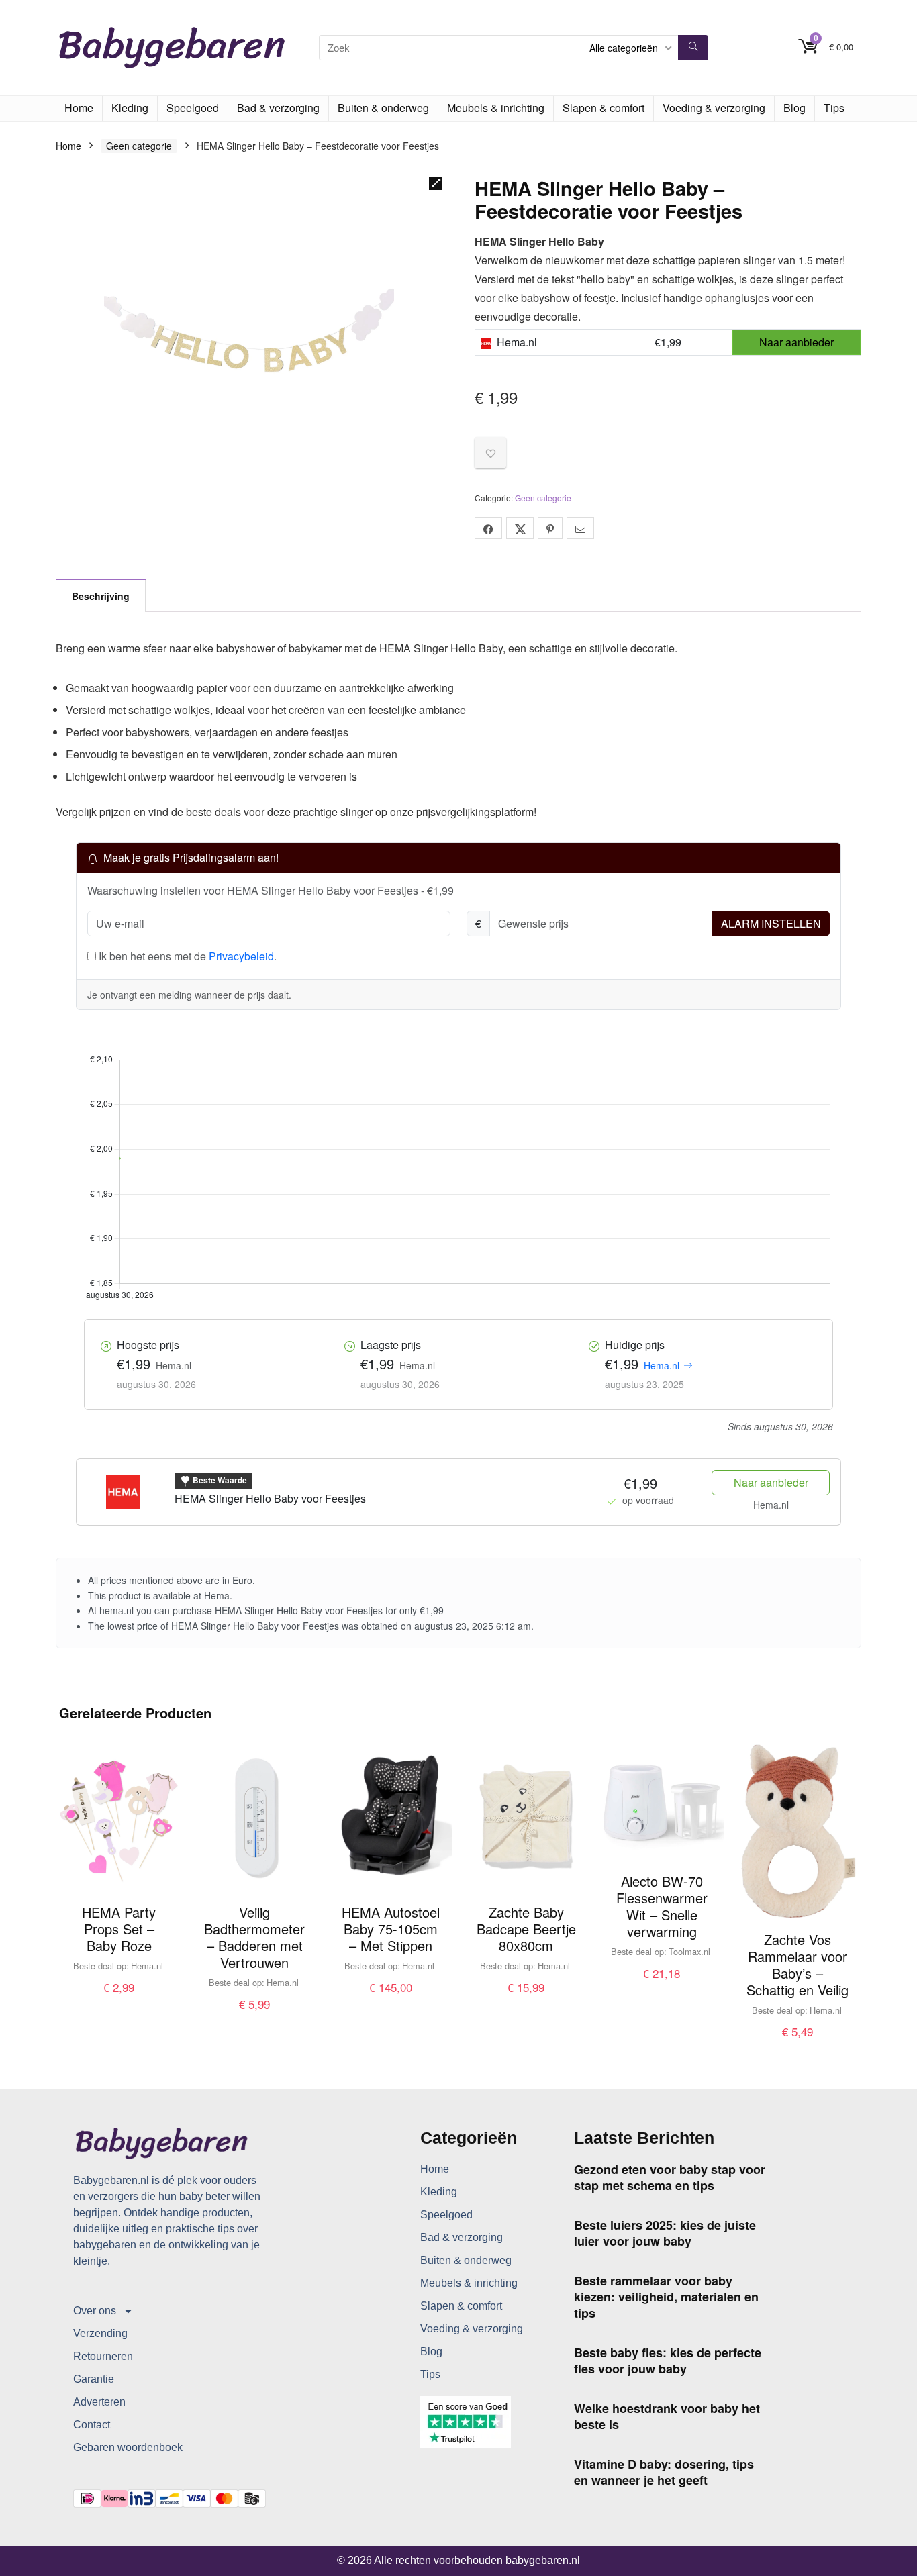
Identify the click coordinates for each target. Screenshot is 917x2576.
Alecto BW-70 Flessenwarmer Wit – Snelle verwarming (662, 1906)
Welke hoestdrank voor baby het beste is (667, 2416)
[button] (436, 183)
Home (79, 108)
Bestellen (119, 2001)
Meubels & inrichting (496, 108)
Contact (92, 2425)
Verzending (100, 2333)
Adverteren (99, 2402)
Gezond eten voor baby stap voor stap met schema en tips (670, 2177)
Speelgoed (193, 108)
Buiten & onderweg (383, 108)
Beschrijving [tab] (101, 596)
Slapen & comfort (604, 108)
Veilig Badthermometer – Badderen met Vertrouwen (254, 1937)
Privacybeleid (241, 956)
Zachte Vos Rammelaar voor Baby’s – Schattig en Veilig (798, 1965)
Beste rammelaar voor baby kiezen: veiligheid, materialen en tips (666, 2297)
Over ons (95, 2311)
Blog (794, 108)
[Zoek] (693, 48)
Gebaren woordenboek (128, 2447)
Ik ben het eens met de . (186, 956)
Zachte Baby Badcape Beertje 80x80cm (526, 1929)
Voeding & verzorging (714, 108)
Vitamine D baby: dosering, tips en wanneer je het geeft (664, 2472)
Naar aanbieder (771, 1482)
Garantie (94, 2379)
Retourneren (103, 2356)
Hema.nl (662, 1365)
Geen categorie (139, 146)
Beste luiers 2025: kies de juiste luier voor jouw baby (665, 2233)
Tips (834, 108)
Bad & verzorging (278, 108)
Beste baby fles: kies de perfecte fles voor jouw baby (668, 2361)
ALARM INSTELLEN (771, 923)
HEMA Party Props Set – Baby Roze (119, 1929)
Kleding (130, 108)
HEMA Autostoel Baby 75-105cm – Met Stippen (391, 1929)
